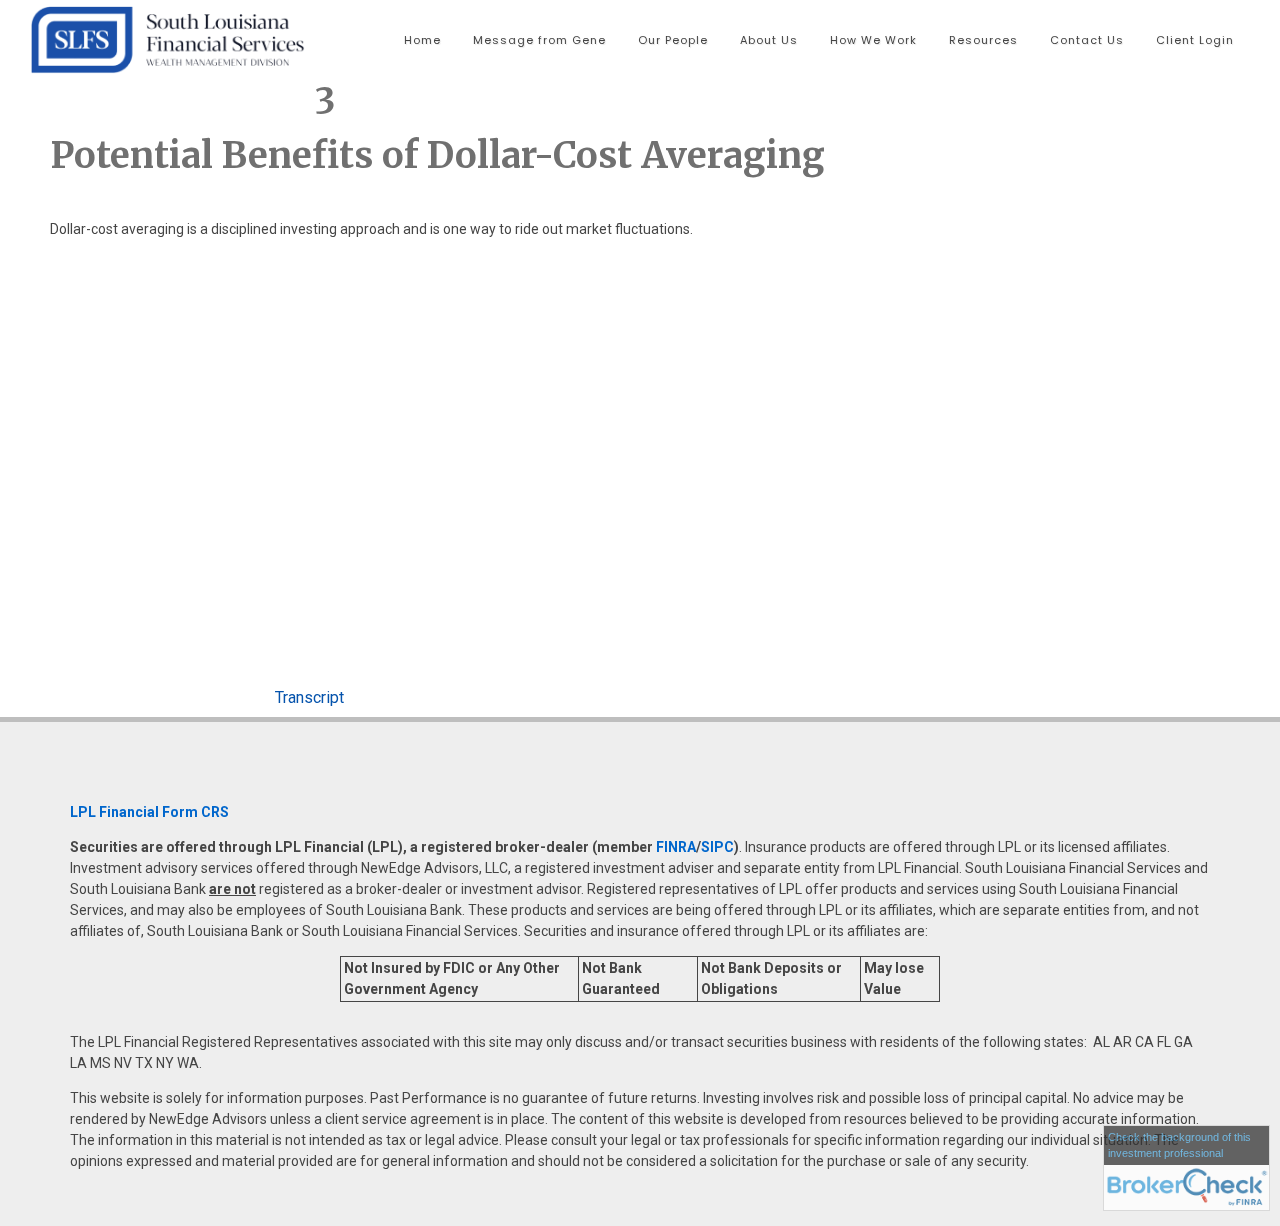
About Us (769, 40)
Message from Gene (539, 40)
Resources (983, 40)
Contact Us (1087, 40)
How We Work (873, 40)
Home (422, 40)
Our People (673, 40)
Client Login (1195, 40)
